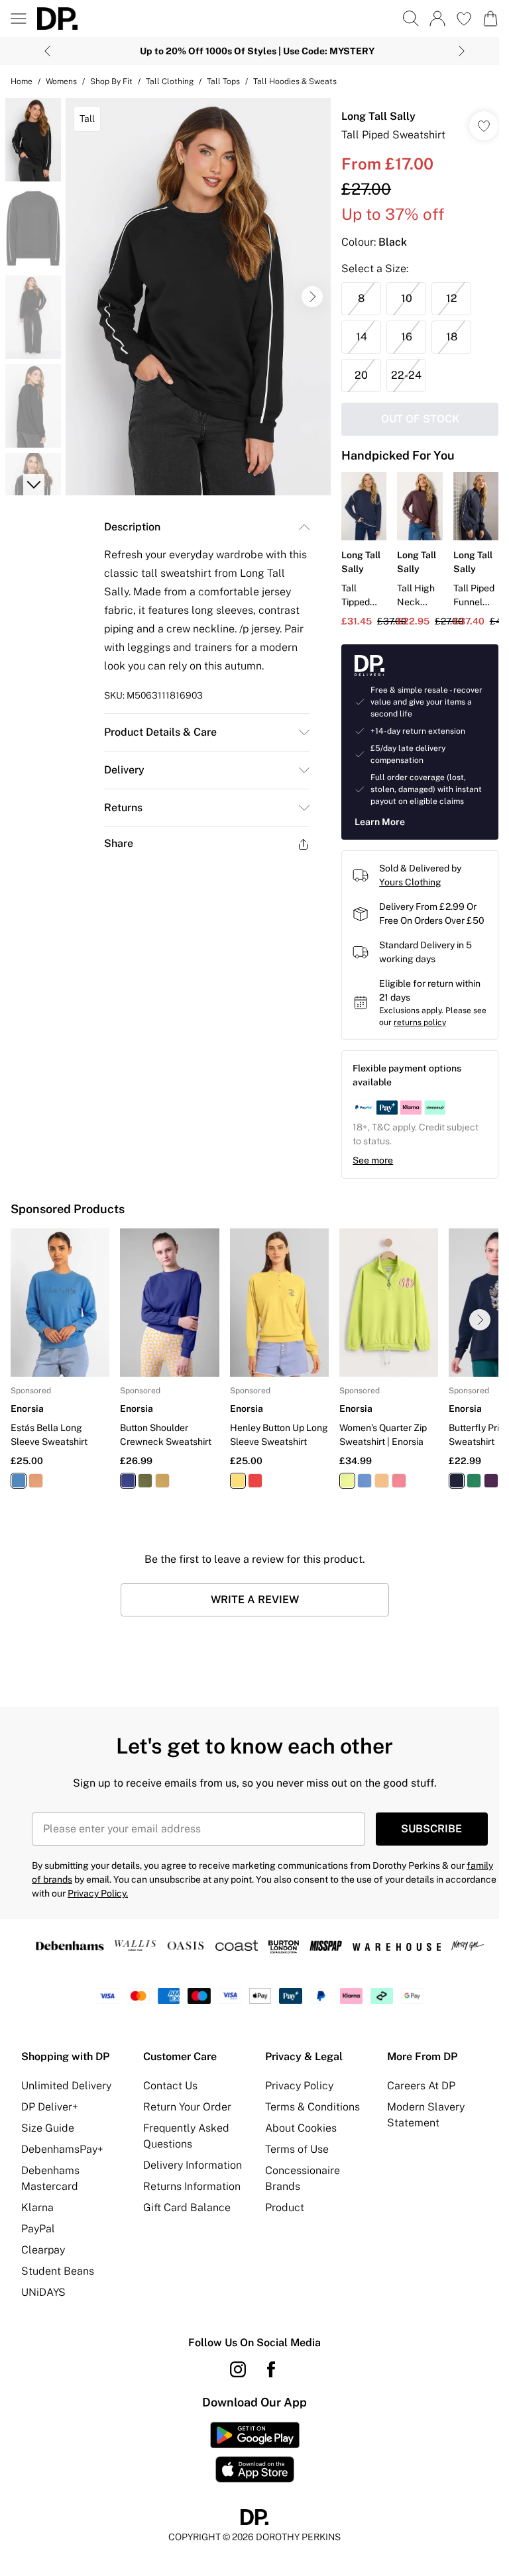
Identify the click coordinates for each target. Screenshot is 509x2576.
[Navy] (128, 1481)
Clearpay (43, 2250)
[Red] (255, 1481)
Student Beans (58, 2271)
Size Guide (48, 2128)
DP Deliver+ (50, 2107)
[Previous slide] (47, 51)
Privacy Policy (299, 2086)
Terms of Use (297, 2149)
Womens (61, 81)
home (22, 81)
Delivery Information (193, 2165)
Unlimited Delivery (66, 2086)
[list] (198, 297)
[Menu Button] (19, 19)
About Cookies (301, 2128)
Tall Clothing (170, 81)
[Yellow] (162, 1481)
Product (285, 2207)
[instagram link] (238, 2369)
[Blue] (19, 1481)
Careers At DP (421, 2086)
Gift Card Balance (187, 2207)
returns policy (420, 1022)
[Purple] (491, 1481)
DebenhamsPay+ (62, 2149)
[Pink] (399, 1481)
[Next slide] (462, 51)
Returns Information (192, 2186)
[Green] (145, 1481)
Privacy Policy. (98, 1893)
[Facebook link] (271, 2369)
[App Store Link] (255, 2452)
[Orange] (36, 1481)
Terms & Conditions (312, 2107)
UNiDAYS (43, 2292)
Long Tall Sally (378, 116)
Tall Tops (223, 81)
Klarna (37, 2207)
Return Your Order (187, 2107)
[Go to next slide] (312, 297)
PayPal (38, 2229)
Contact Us (170, 2086)
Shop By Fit (111, 81)
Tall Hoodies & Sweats (295, 81)
